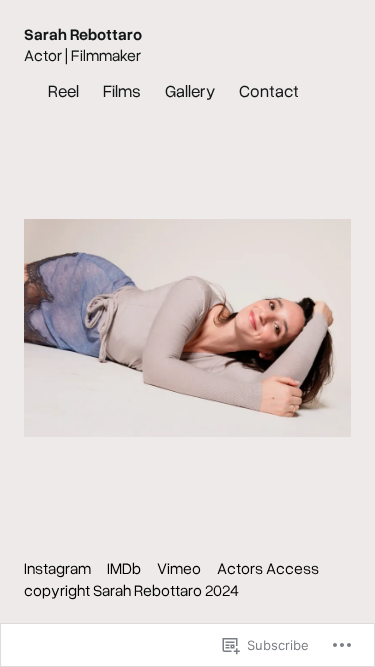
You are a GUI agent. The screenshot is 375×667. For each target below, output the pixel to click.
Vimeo (179, 568)
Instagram (57, 568)
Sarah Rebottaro (83, 34)
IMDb (124, 568)
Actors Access (268, 568)
